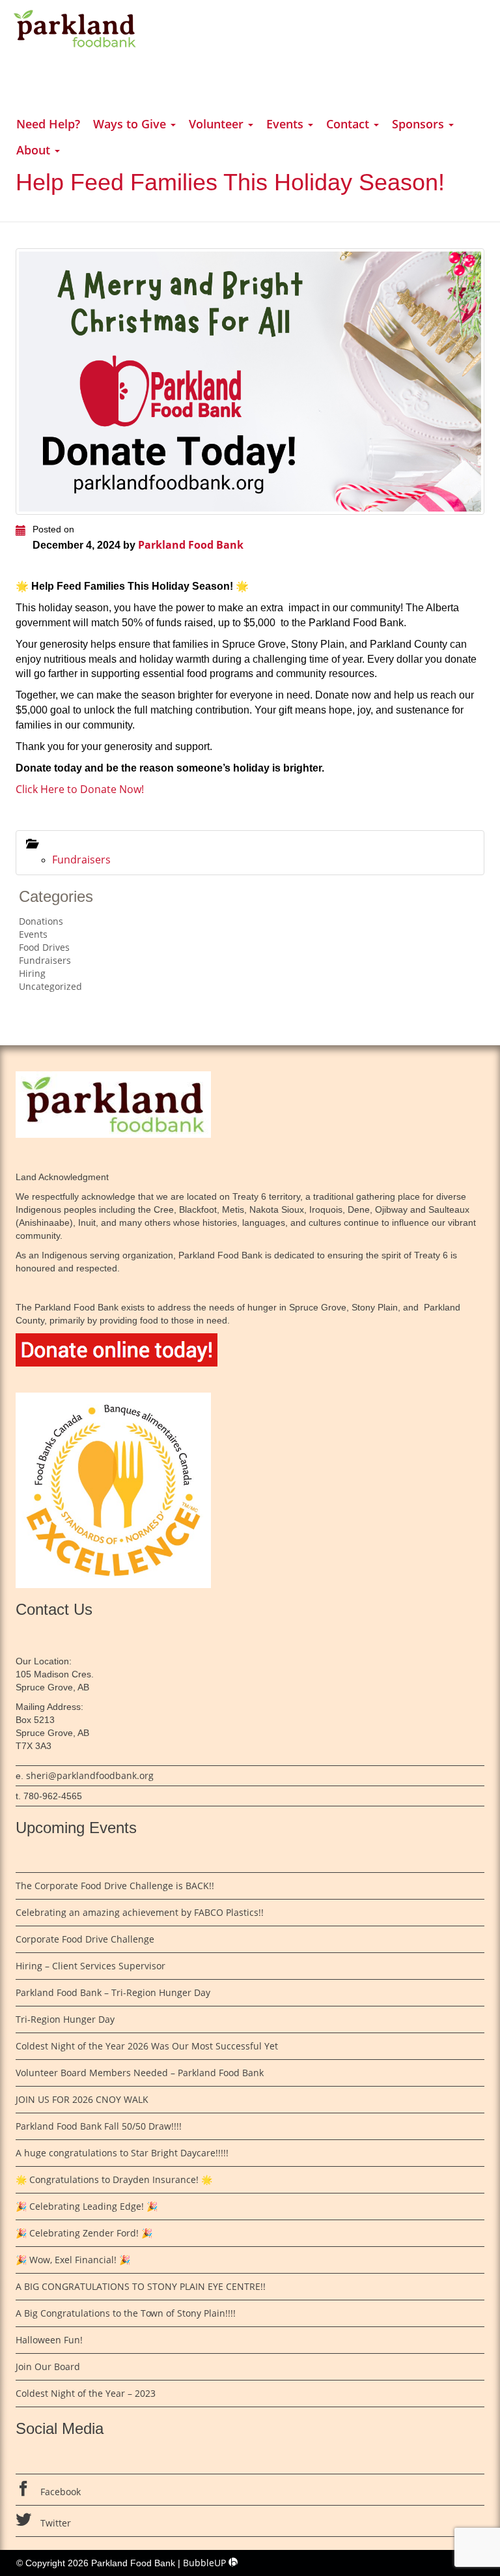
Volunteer (218, 124)
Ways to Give (131, 124)
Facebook (59, 2492)
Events (286, 124)
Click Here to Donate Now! (80, 789)
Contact (349, 124)
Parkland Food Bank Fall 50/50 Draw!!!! (99, 2126)
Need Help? (48, 124)
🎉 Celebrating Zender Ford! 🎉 (84, 2233)
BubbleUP (206, 2563)
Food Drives (44, 947)
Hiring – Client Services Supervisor (90, 1966)
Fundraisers (81, 860)
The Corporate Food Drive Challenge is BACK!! (115, 1886)
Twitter (54, 2523)
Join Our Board (48, 2366)
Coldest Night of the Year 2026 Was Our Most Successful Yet (147, 2046)
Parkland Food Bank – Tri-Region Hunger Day (113, 1992)
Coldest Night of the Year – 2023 (86, 2393)
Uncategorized (50, 986)
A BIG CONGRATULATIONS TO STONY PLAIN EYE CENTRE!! (141, 2286)
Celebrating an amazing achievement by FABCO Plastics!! (140, 1912)
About (35, 150)
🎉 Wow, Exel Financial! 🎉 (73, 2260)
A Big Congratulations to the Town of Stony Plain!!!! (126, 2313)
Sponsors (420, 124)
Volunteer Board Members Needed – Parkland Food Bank (140, 2073)
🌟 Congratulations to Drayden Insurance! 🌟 (114, 2179)
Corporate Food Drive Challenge (85, 1939)
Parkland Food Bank (191, 545)
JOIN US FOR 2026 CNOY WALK (82, 2099)
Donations (41, 921)
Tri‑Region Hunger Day (66, 2019)
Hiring (32, 973)
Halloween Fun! (49, 2340)
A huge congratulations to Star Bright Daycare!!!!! (122, 2153)
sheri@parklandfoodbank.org (90, 1775)
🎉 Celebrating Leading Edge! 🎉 (87, 2206)
